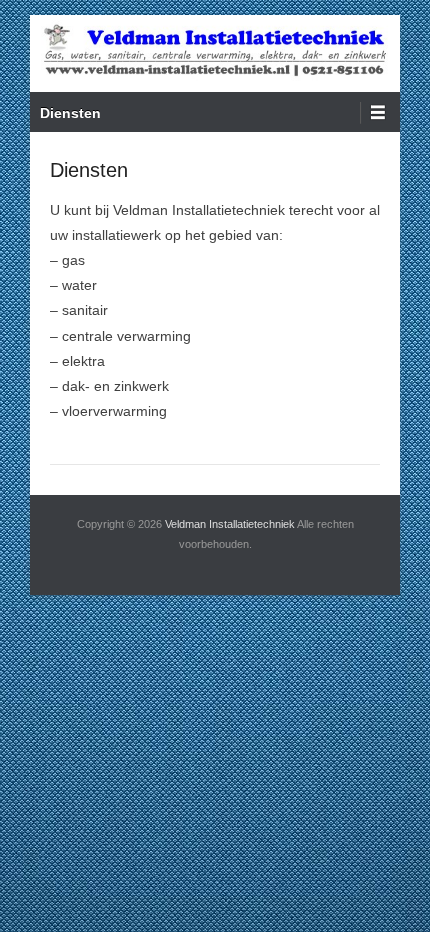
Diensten (70, 113)
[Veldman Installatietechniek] (215, 53)
